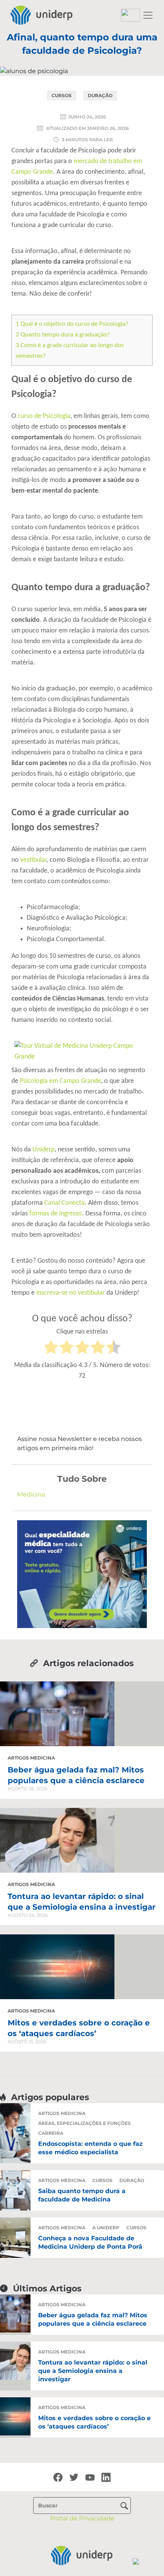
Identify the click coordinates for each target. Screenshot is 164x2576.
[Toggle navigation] (148, 15)
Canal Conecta (64, 1203)
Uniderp (43, 1150)
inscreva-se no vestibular (71, 1293)
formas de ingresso (56, 1214)
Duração (100, 95)
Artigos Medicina (31, 1758)
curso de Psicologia (44, 416)
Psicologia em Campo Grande (60, 1081)
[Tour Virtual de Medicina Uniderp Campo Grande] (82, 1051)
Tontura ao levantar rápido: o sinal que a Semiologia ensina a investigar (93, 2371)
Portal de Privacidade (82, 2518)
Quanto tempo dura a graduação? (63, 335)
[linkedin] (106, 2477)
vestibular (33, 860)
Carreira (51, 2133)
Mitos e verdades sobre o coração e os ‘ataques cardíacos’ (94, 2422)
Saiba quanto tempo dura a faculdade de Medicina (82, 2195)
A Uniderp (106, 2228)
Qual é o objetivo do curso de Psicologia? (72, 324)
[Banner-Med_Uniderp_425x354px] (82, 1574)
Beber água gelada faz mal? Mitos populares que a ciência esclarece (93, 2319)
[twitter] (74, 2477)
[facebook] (58, 2477)
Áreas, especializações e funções (84, 2123)
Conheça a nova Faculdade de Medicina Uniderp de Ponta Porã (90, 2242)
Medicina (31, 1495)
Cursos (62, 95)
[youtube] (90, 2477)
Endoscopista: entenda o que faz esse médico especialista (90, 2148)
